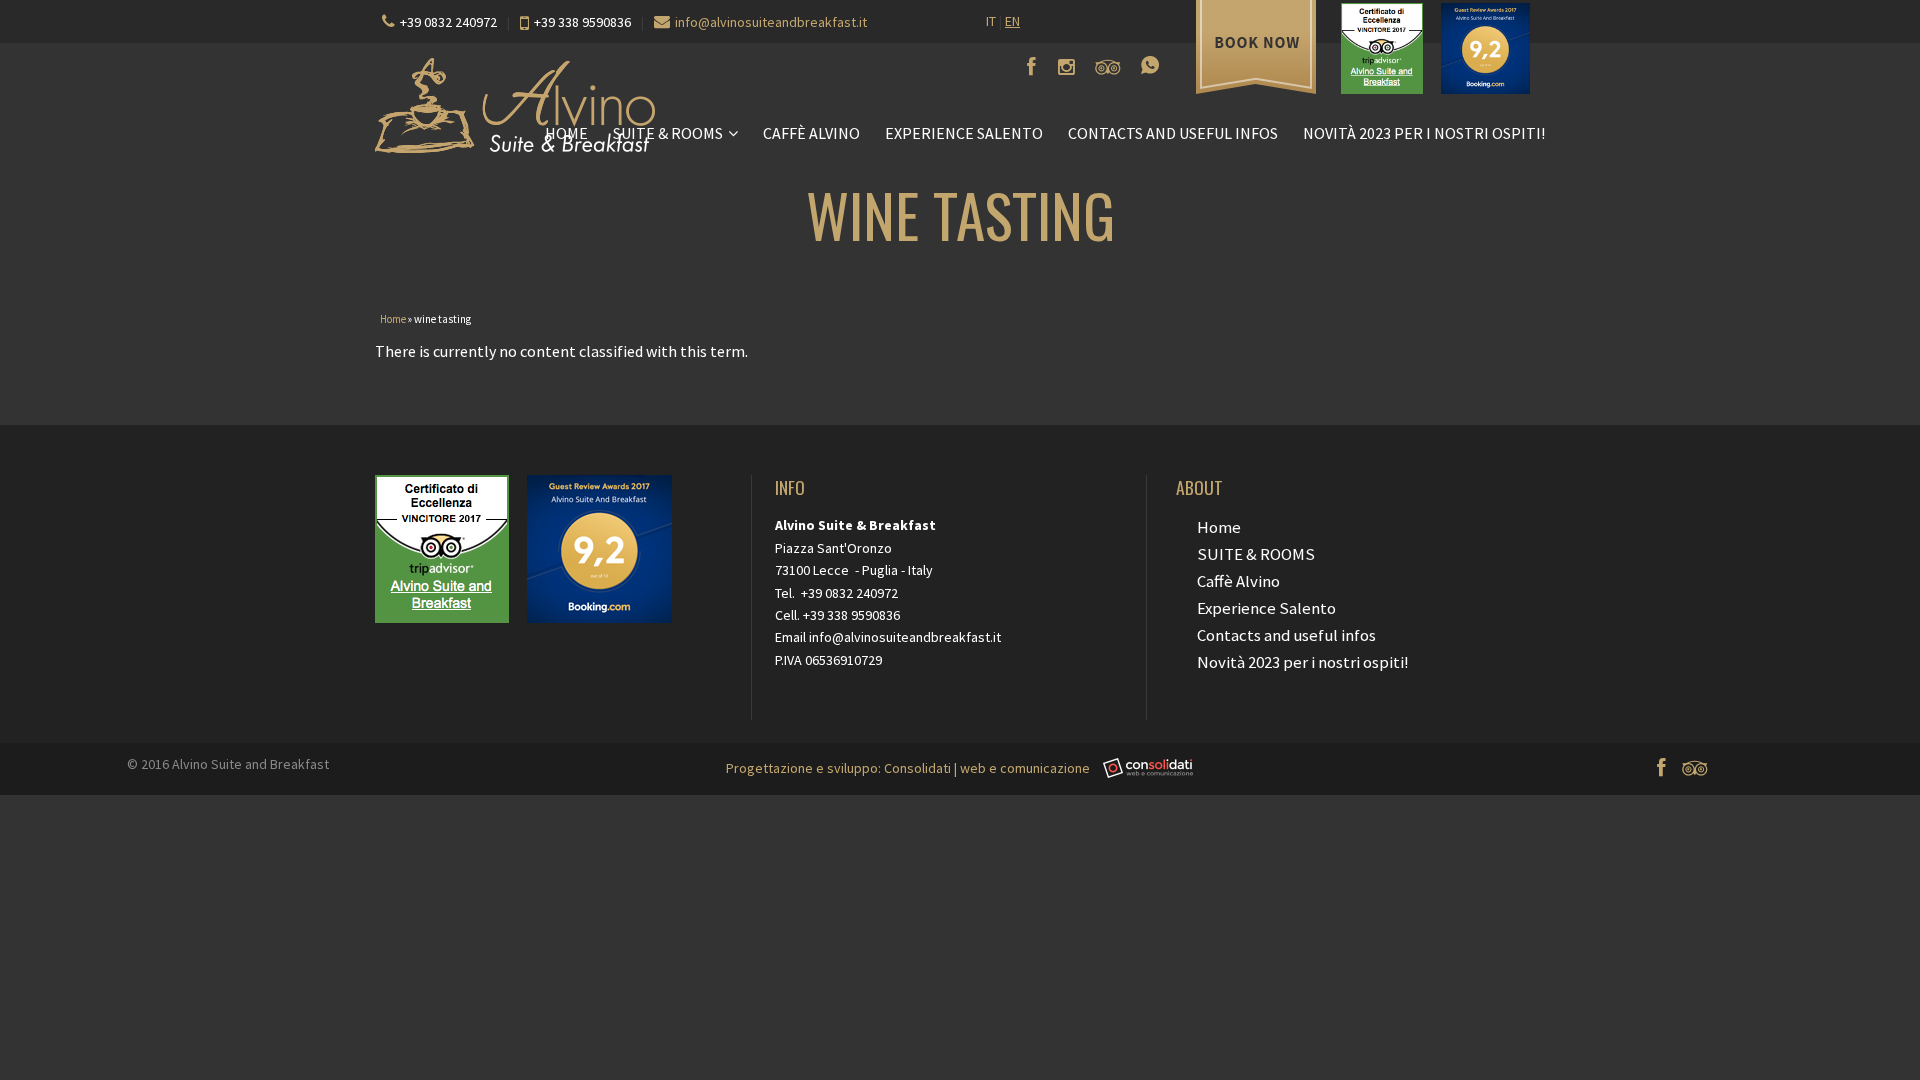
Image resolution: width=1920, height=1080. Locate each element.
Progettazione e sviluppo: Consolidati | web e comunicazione (909, 768)
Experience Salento (964, 133)
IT (991, 21)
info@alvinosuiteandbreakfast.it (771, 22)
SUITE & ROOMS (668, 133)
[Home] (960, 105)
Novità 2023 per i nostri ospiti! (1424, 133)
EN (1012, 21)
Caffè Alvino (811, 133)
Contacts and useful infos (1173, 133)
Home (566, 133)
